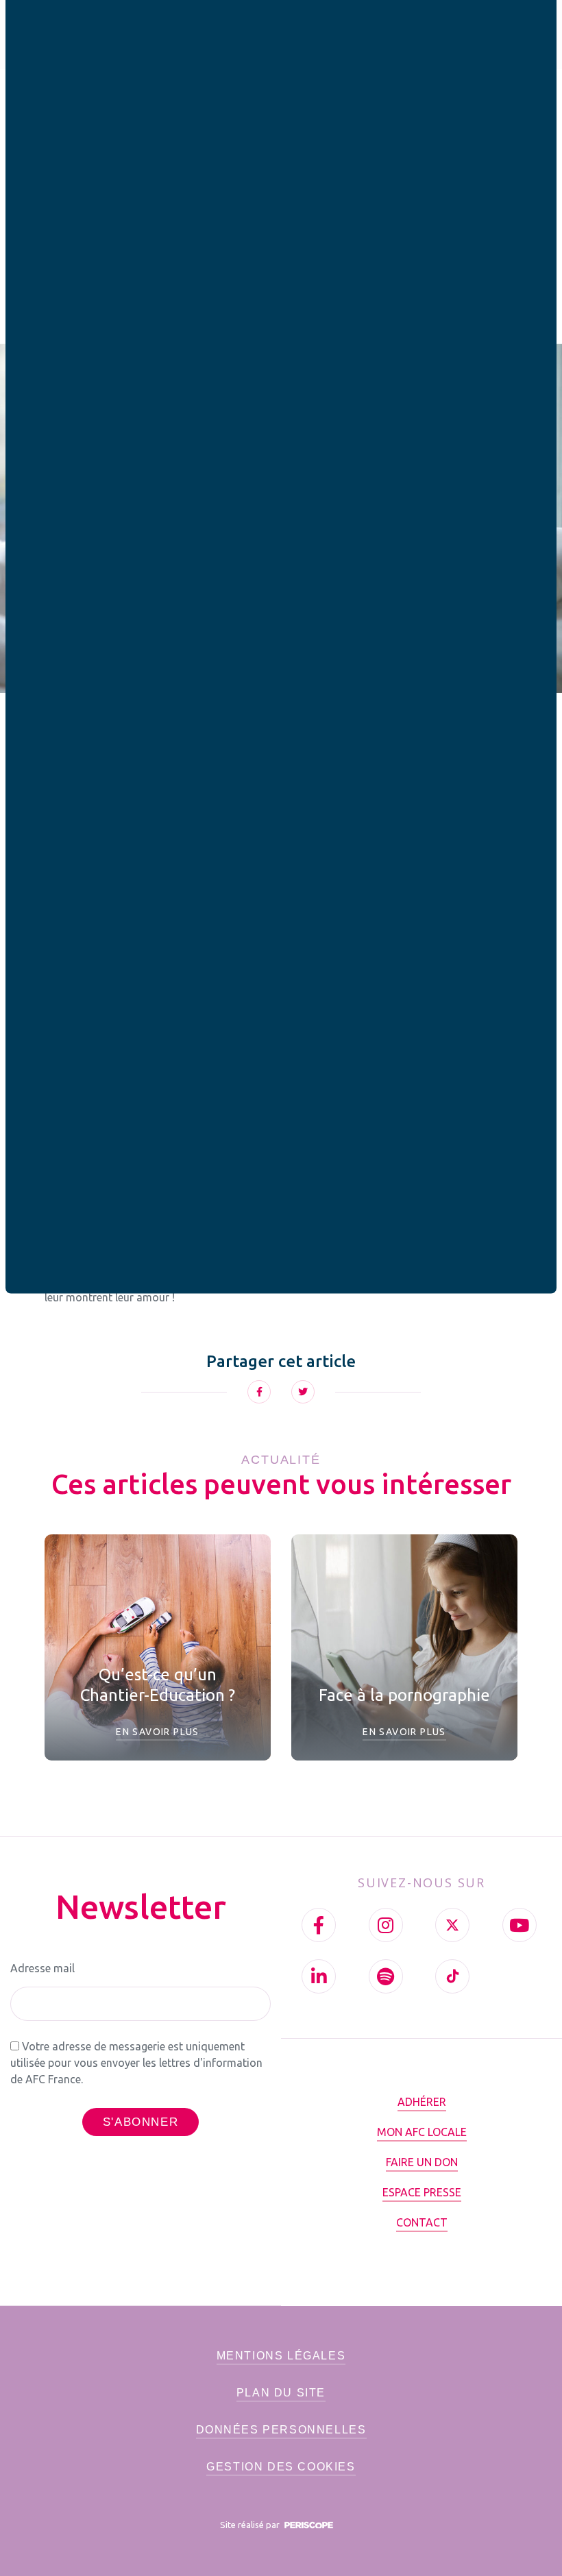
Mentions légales (281, 2356)
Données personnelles (281, 2430)
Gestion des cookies (281, 2467)
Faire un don (422, 2162)
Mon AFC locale (422, 2132)
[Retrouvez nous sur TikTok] (452, 1976)
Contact (422, 2222)
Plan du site (281, 2393)
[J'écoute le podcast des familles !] (386, 1976)
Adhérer (422, 2102)
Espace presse (422, 2192)
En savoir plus (158, 1732)
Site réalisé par (251, 2525)
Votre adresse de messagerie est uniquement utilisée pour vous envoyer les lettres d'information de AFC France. (136, 2063)
